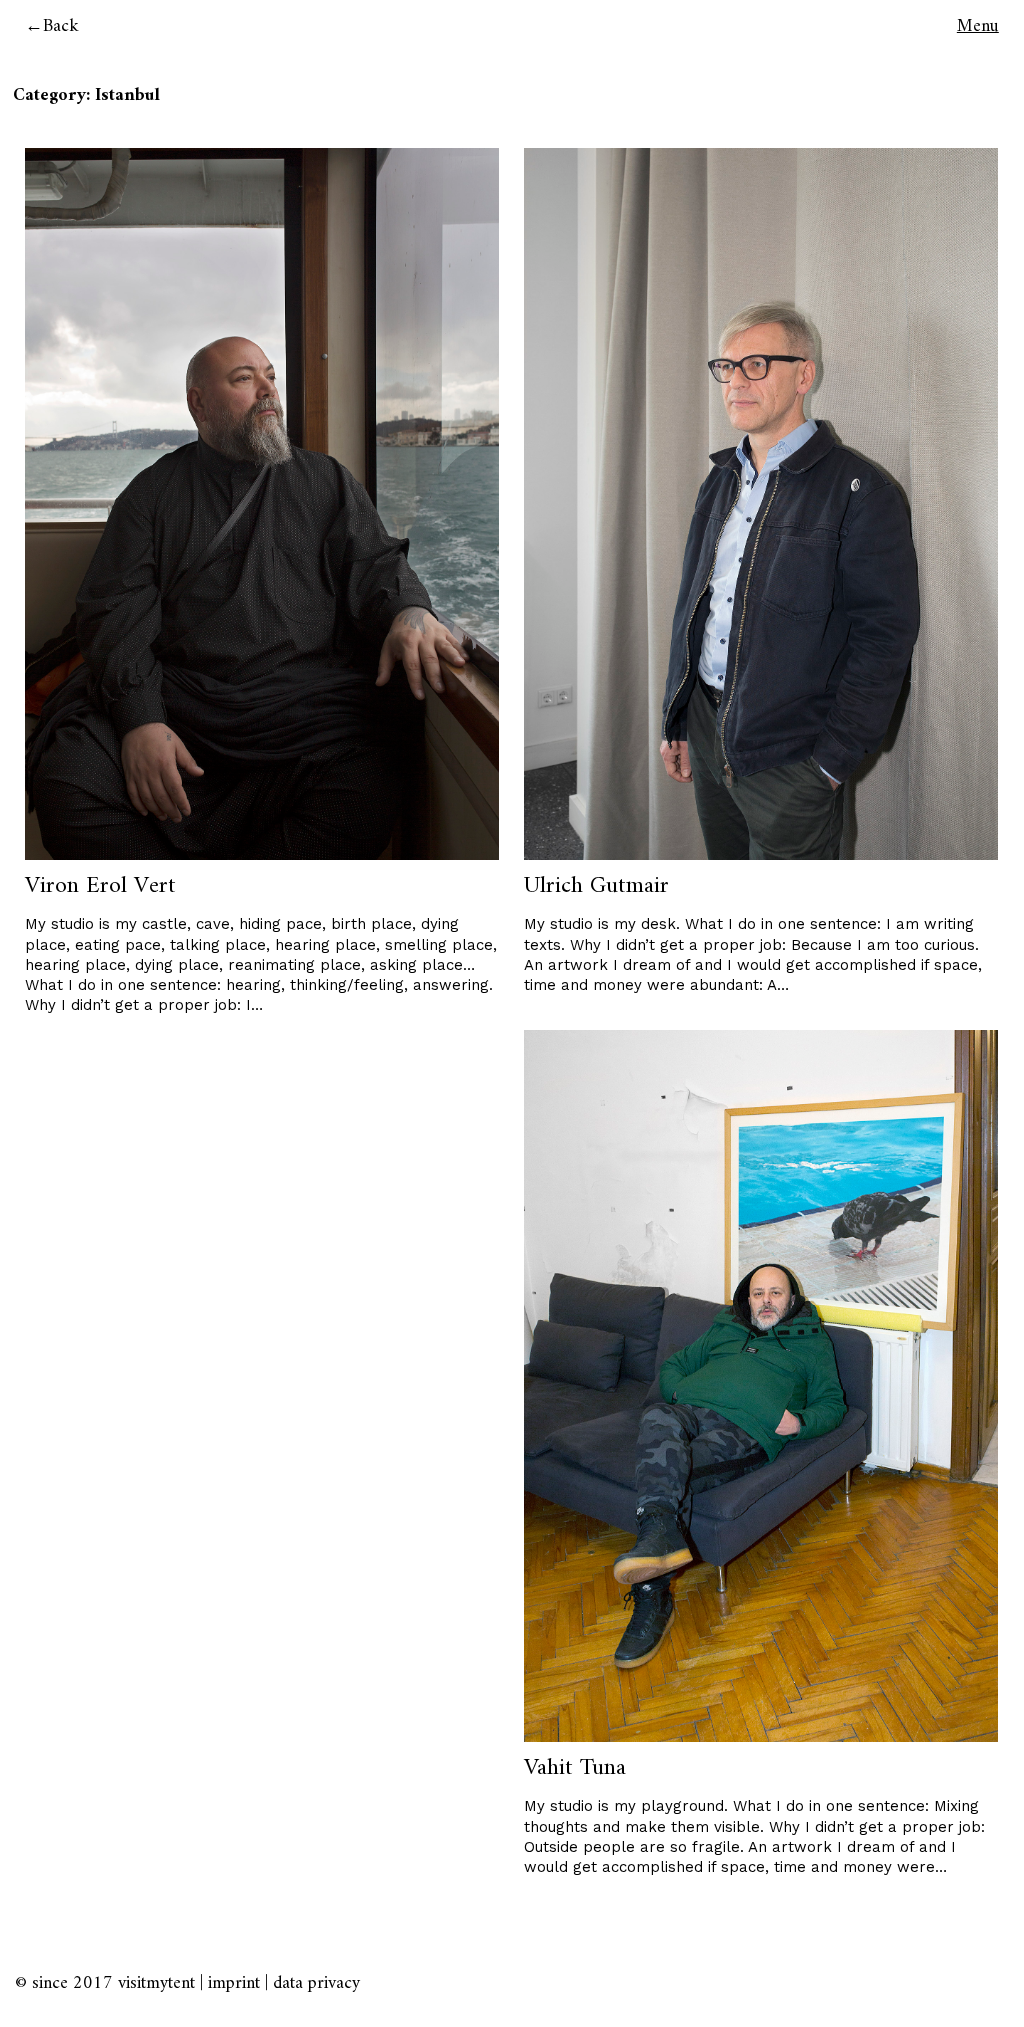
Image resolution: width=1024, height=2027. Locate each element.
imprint (234, 1983)
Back (61, 26)
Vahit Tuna (575, 1768)
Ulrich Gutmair (596, 886)
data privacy (316, 1983)
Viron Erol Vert (100, 886)
